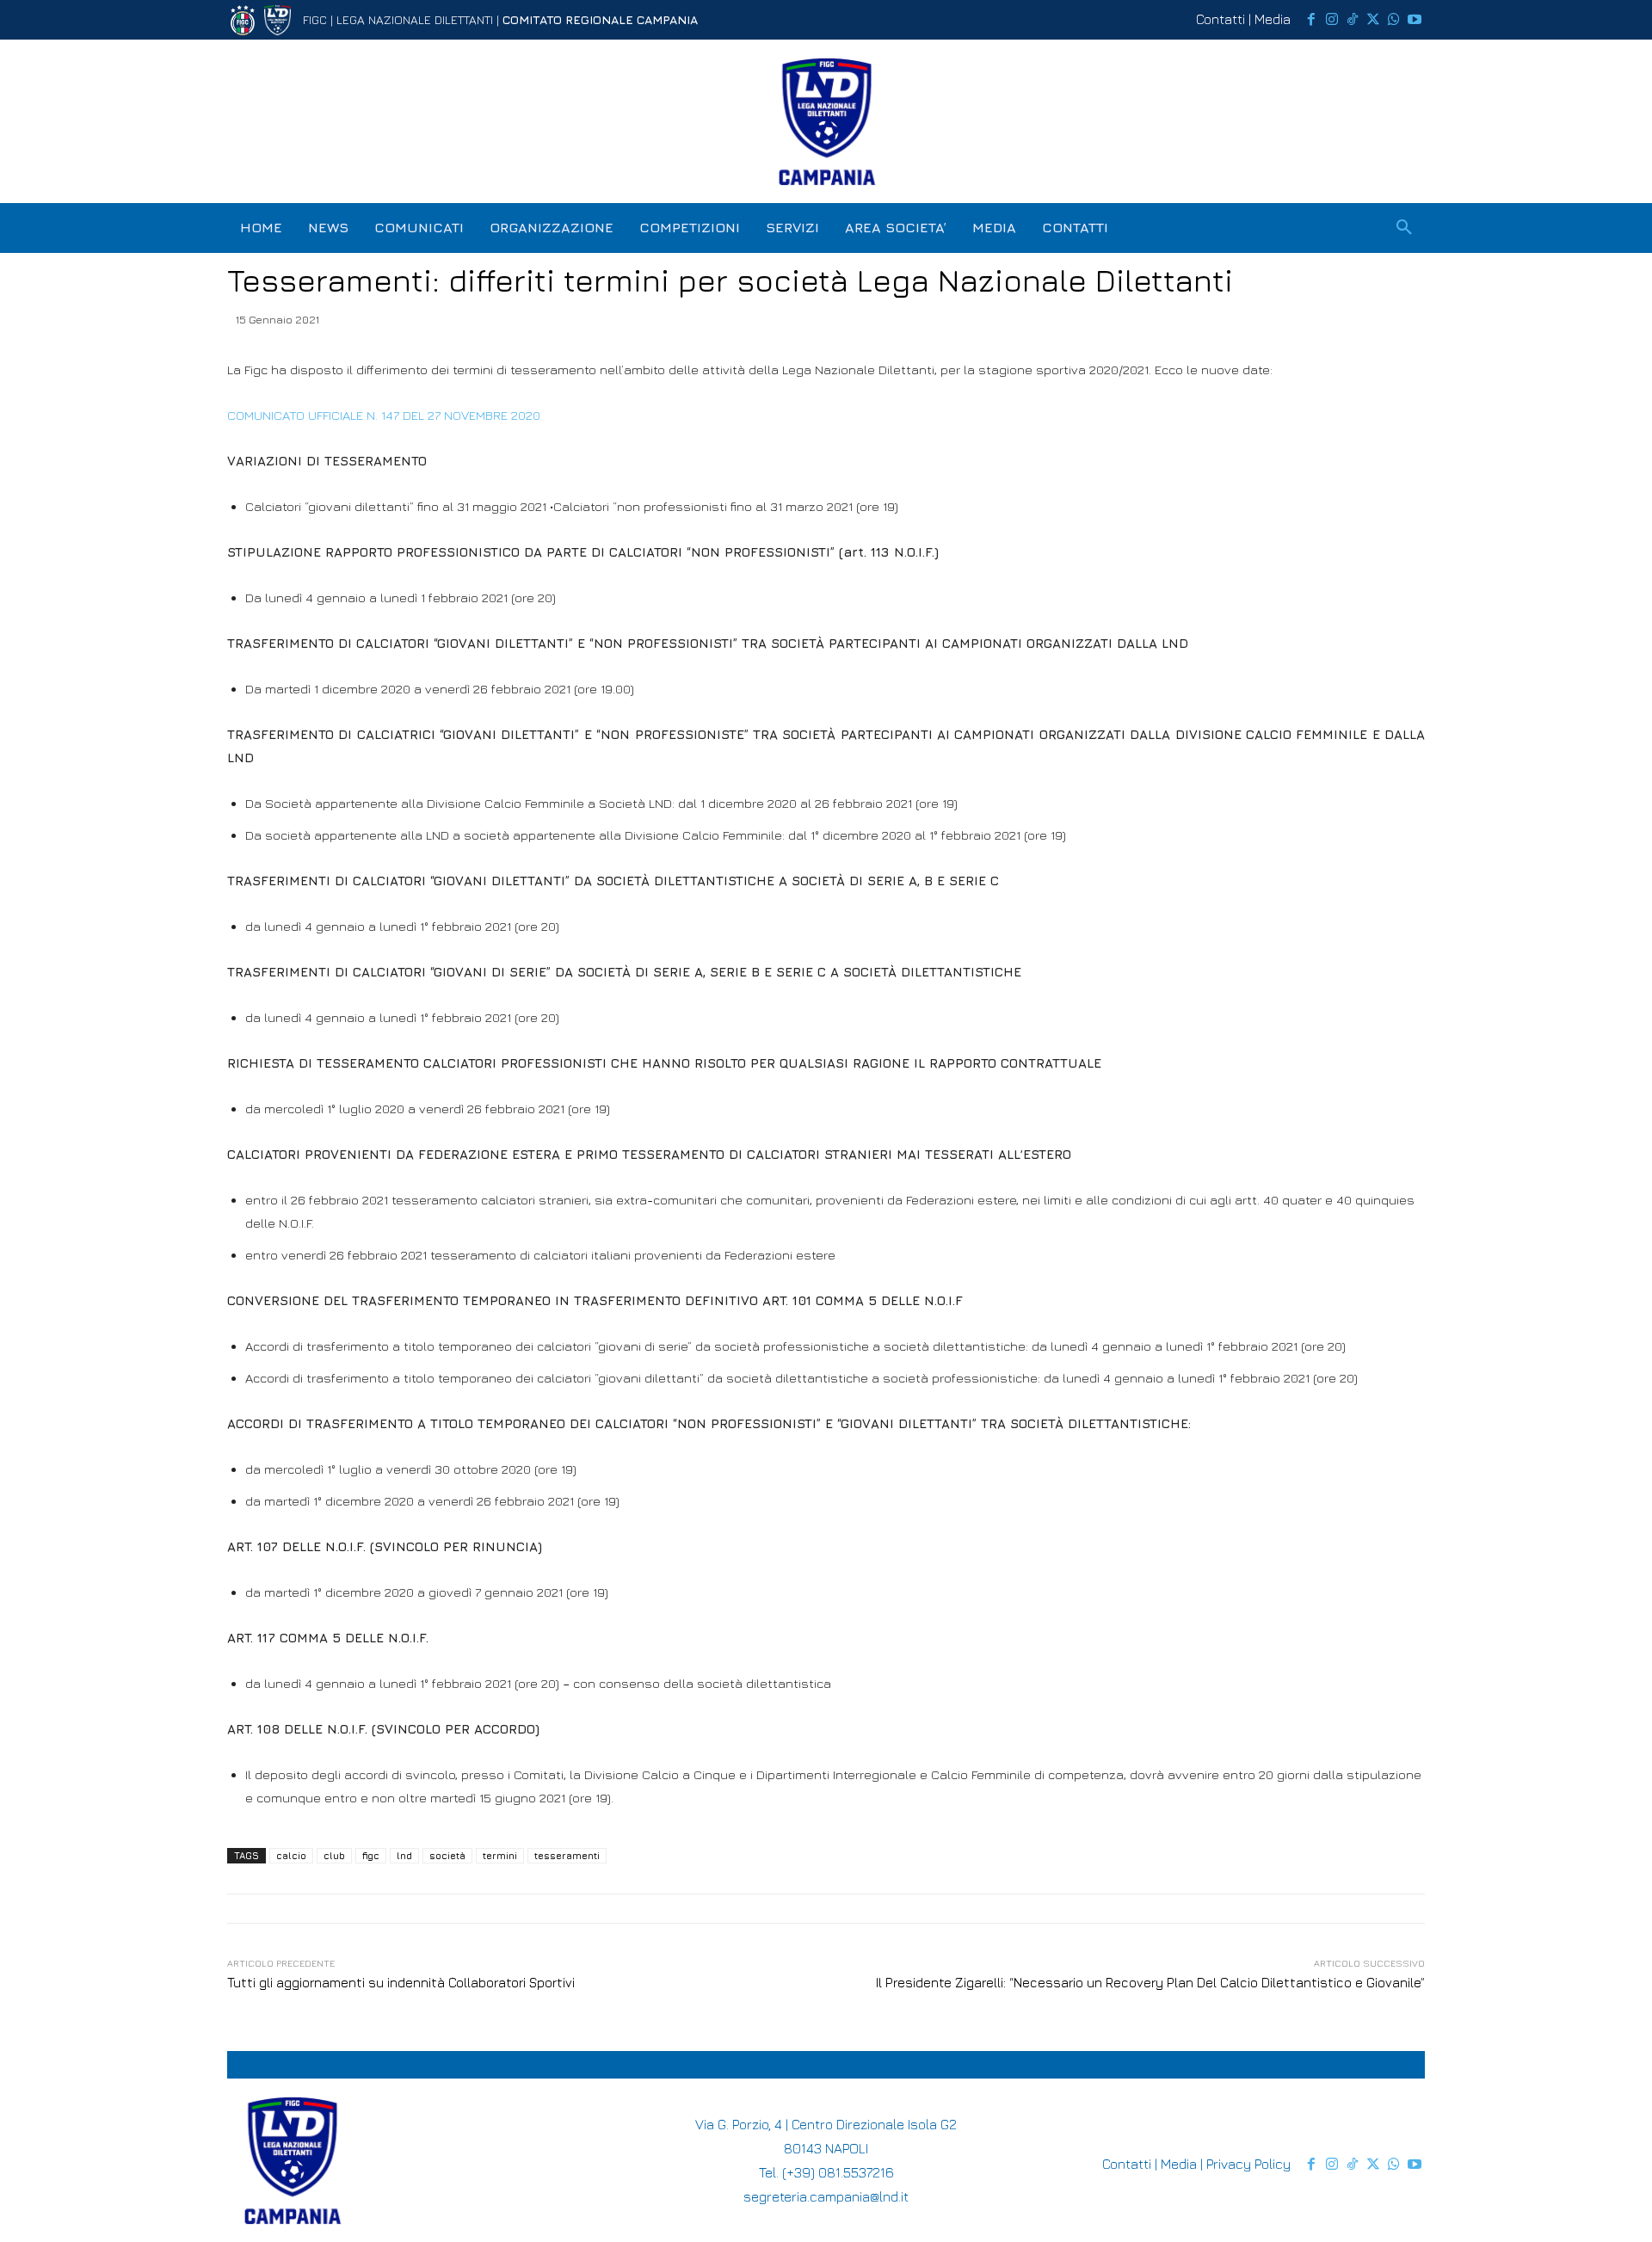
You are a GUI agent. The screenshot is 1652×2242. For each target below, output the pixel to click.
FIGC (315, 19)
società (447, 1855)
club (334, 1855)
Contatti (1221, 19)
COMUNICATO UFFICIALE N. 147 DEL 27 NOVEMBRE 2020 (385, 415)
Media (1273, 19)
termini (500, 1855)
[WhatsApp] (1394, 20)
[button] (1404, 228)
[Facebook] (1311, 20)
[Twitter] (1373, 20)
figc (371, 1855)
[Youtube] (1415, 20)
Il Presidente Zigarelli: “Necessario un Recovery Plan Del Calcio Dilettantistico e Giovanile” (1150, 1983)
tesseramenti (567, 1855)
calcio (291, 1855)
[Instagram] (1332, 20)
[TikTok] (1353, 20)
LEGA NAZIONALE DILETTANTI (415, 19)
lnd (404, 1855)
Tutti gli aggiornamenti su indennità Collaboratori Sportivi (401, 1983)
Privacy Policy (1248, 2164)
